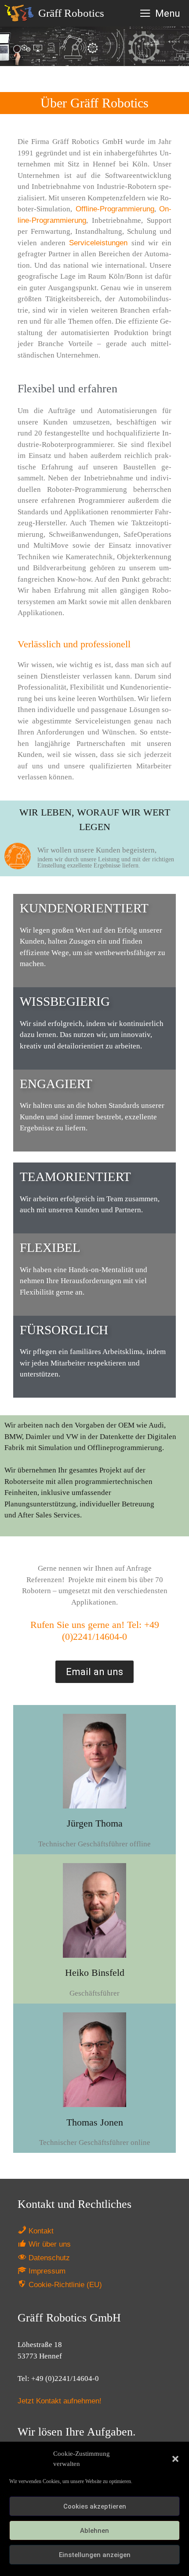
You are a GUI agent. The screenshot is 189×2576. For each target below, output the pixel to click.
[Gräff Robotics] (21, 13)
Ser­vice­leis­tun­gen (98, 243)
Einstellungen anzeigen (95, 2555)
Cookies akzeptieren (95, 2506)
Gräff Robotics (71, 13)
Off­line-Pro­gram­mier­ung (115, 209)
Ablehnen (94, 2531)
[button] (175, 2459)
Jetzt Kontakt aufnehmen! (60, 2401)
